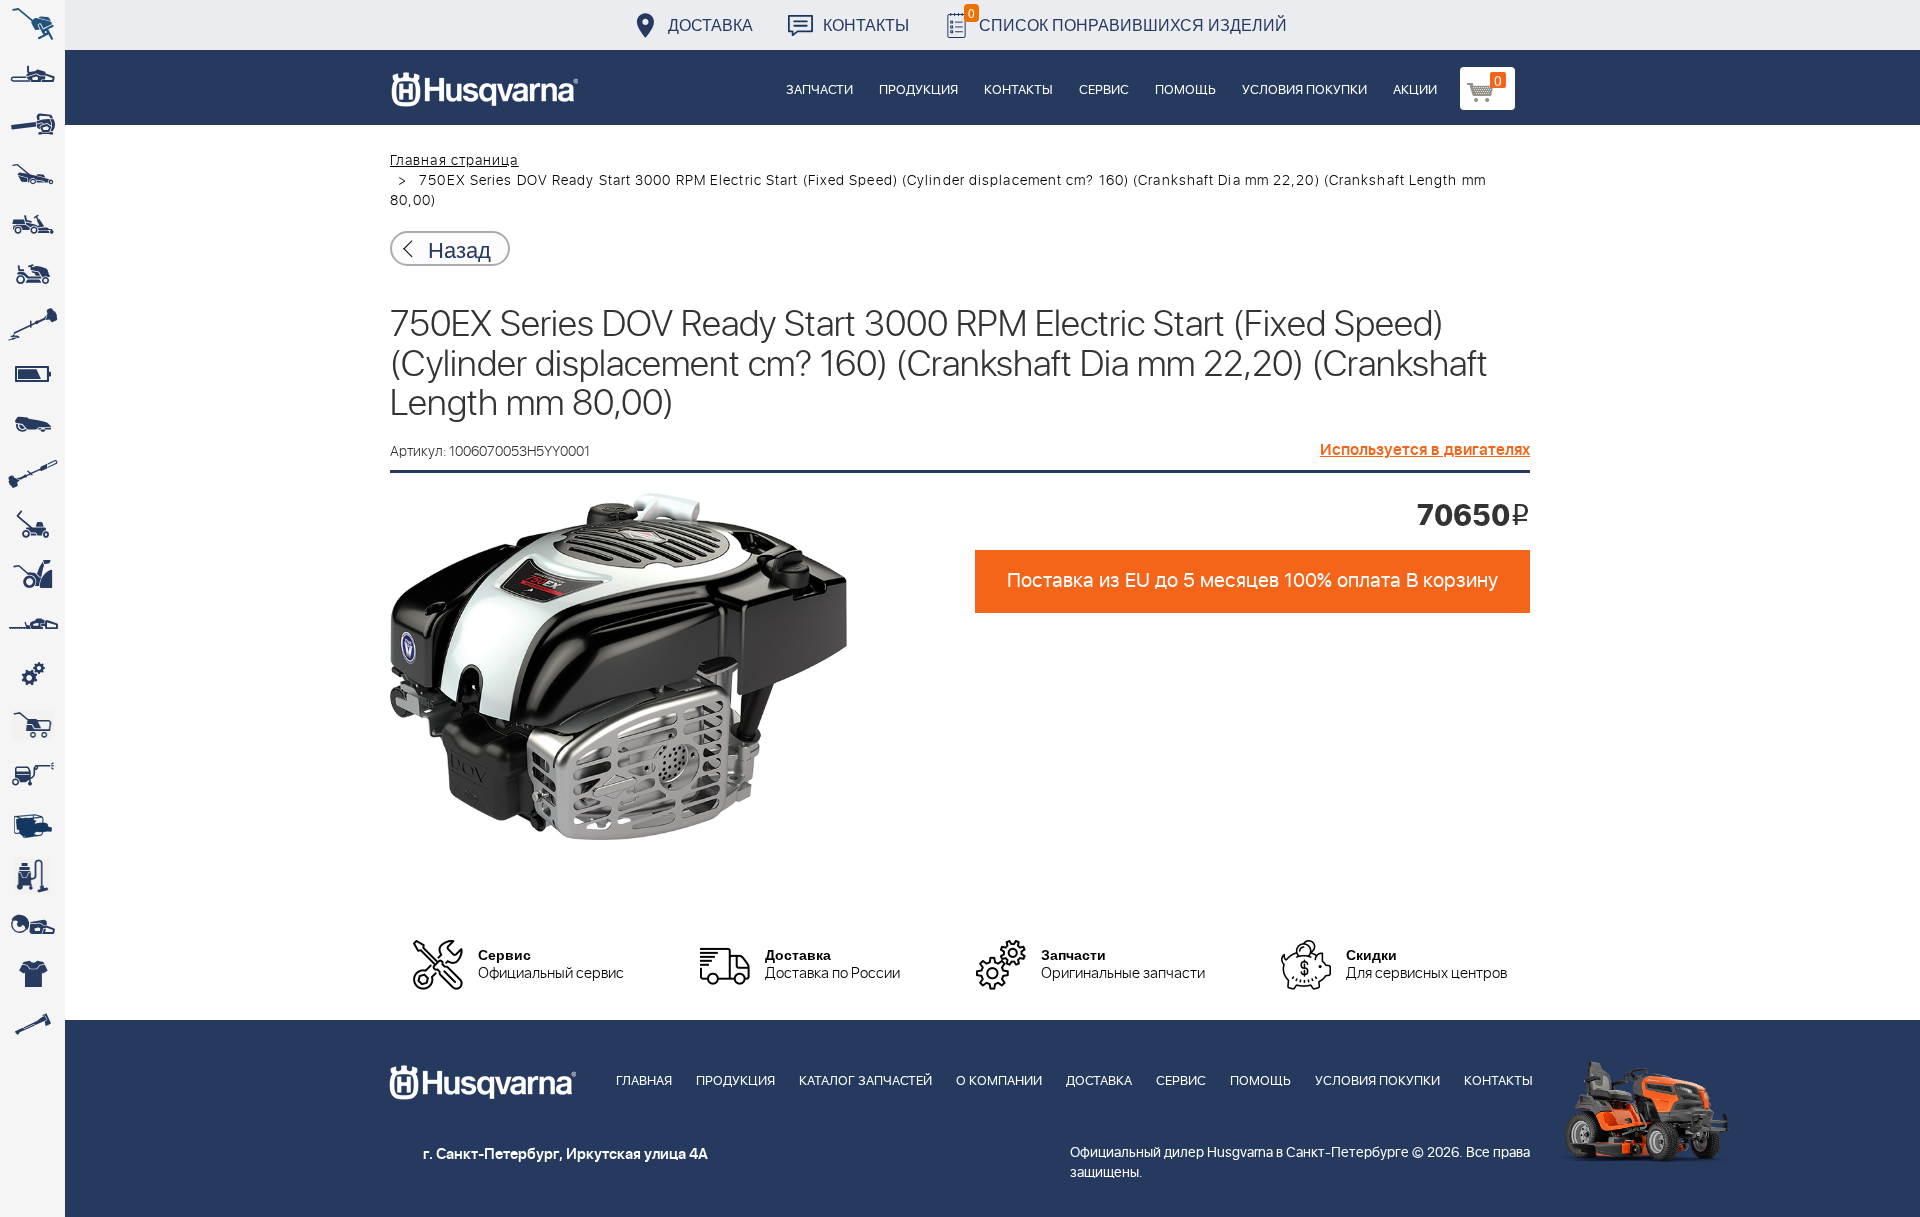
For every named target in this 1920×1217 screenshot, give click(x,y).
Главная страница (454, 161)
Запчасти (819, 90)
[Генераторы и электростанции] (32, 725)
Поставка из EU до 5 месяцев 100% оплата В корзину (1252, 581)
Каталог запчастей (865, 1081)
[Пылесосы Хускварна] (32, 875)
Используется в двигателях (1425, 450)
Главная (644, 1081)
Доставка (710, 24)
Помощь (1185, 90)
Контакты (866, 24)
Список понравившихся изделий (1127, 19)
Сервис (1104, 90)
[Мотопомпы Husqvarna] (32, 825)
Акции (1415, 90)
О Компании (999, 1081)
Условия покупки (1304, 90)
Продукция (918, 90)
